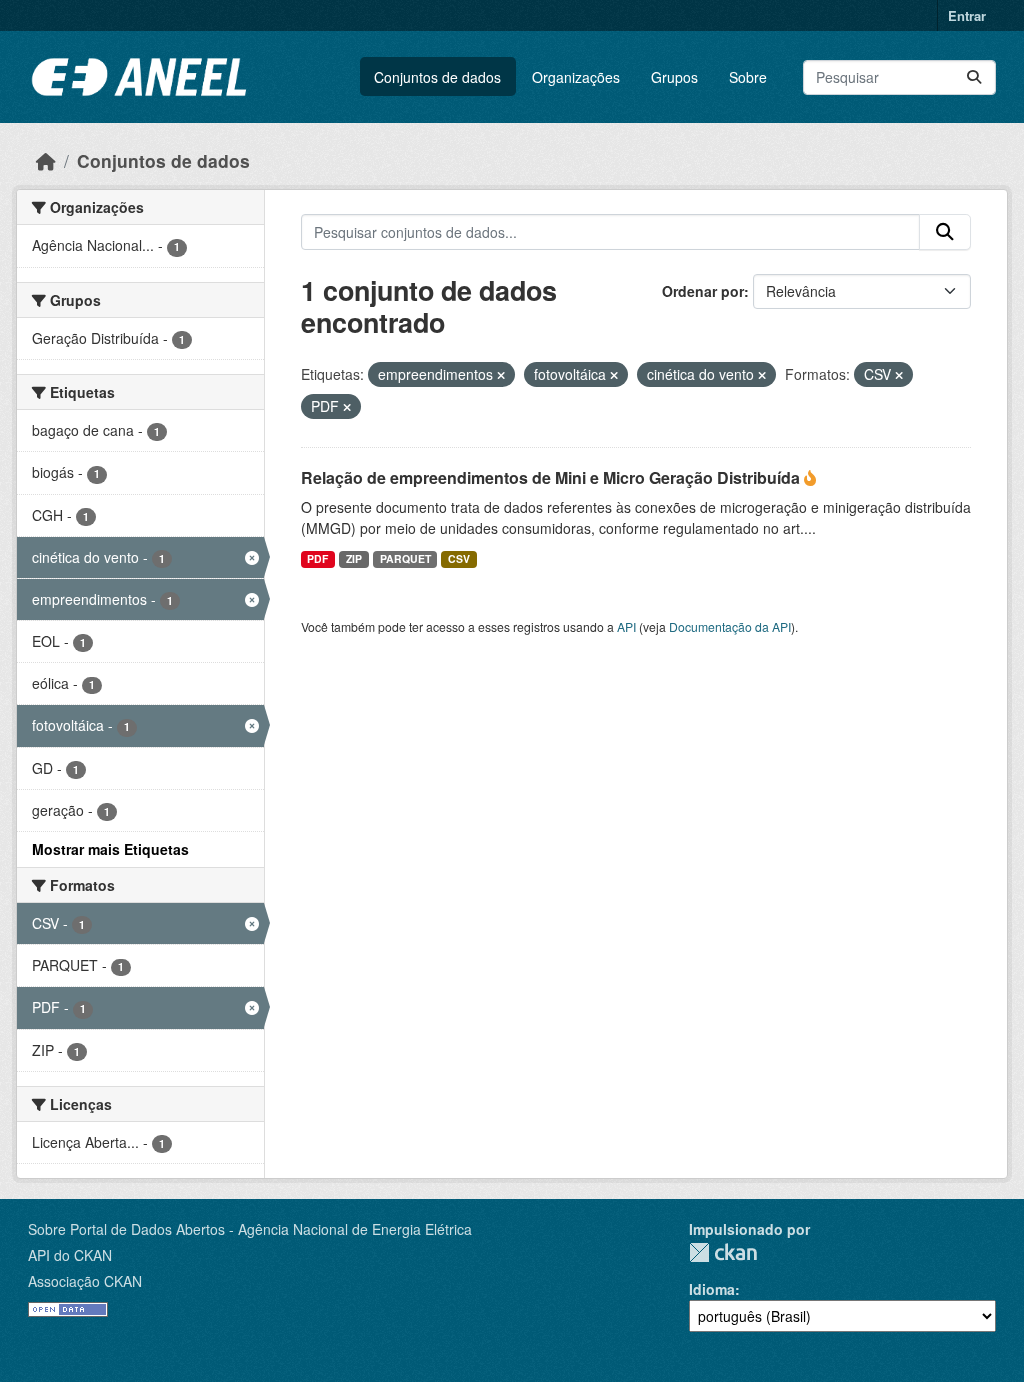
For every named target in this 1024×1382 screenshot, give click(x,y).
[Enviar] (974, 77)
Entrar (967, 15)
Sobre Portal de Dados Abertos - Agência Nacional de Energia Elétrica (250, 1229)
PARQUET (405, 558)
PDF (317, 558)
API (626, 626)
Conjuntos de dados (437, 77)
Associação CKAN (85, 1281)
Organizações (576, 77)
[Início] (46, 160)
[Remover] (501, 375)
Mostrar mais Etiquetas (110, 849)
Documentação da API (730, 626)
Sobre (748, 77)
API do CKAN (70, 1255)
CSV (459, 558)
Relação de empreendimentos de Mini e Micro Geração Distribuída (552, 477)
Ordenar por (703, 291)
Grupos (674, 77)
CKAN (723, 1252)
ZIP (354, 558)
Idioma (712, 1289)
